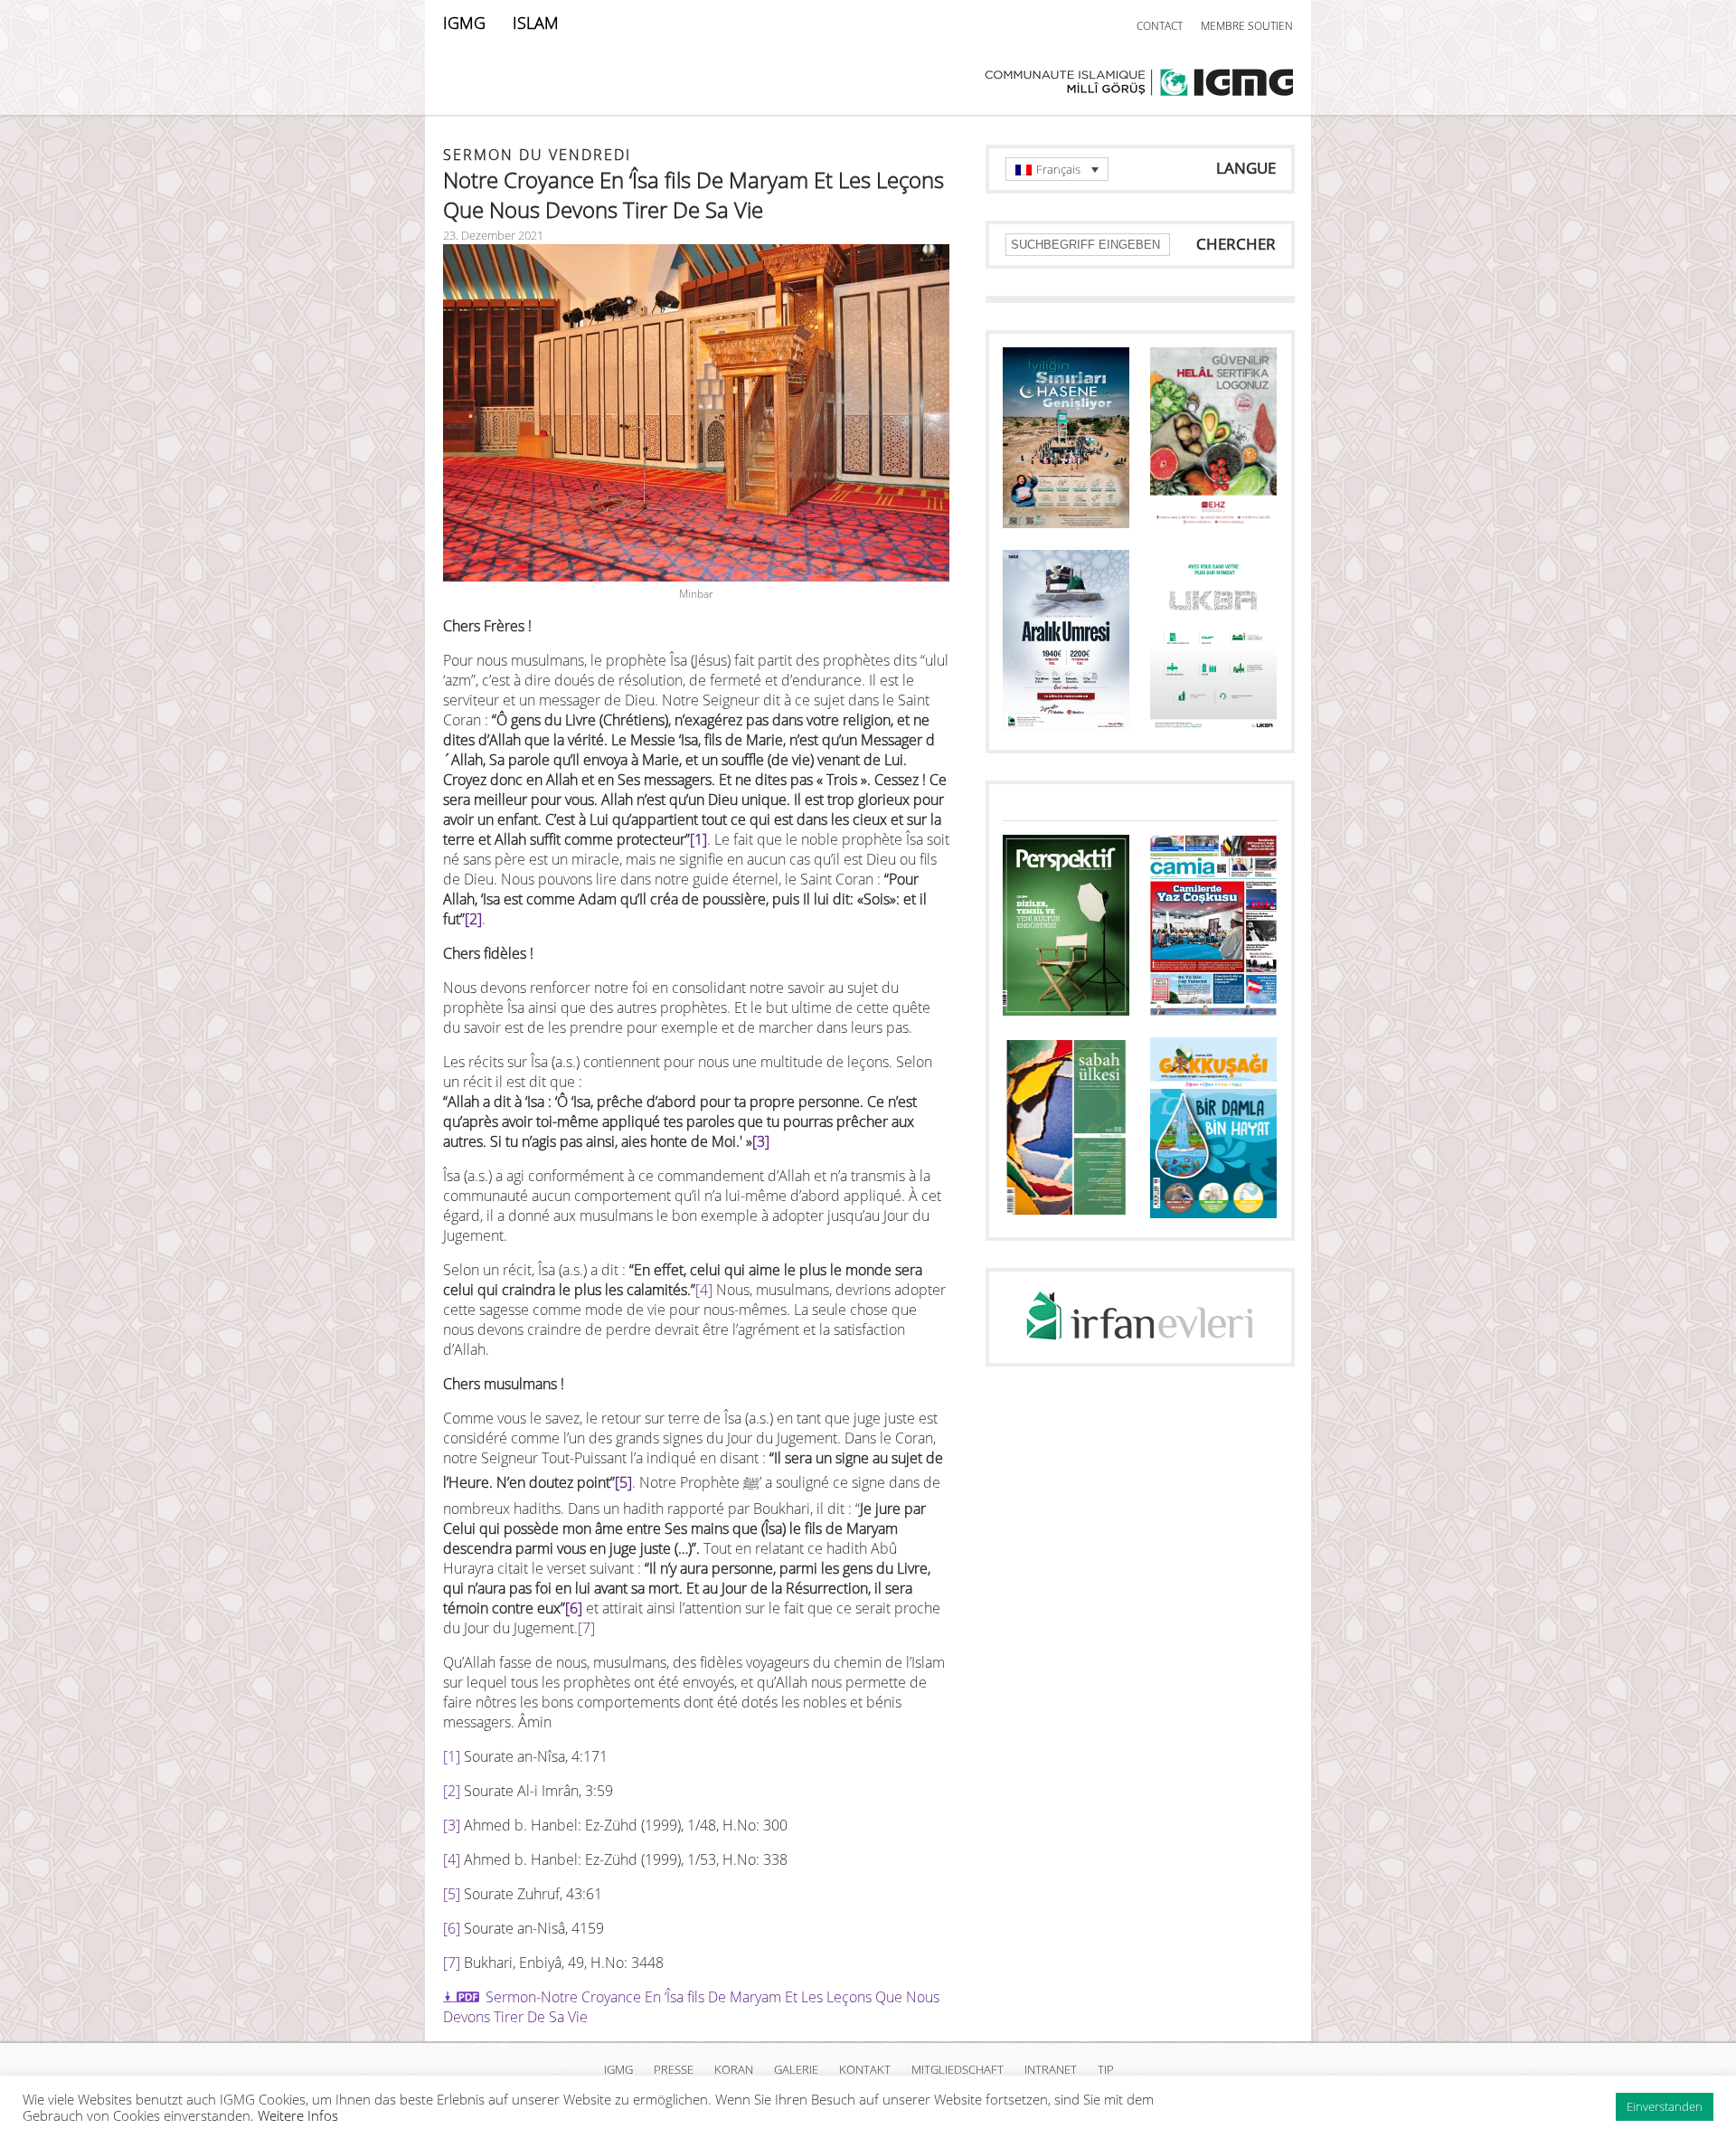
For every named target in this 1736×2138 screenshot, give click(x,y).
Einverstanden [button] (1665, 2106)
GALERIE (796, 2069)
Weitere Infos (298, 2115)
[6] (574, 1608)
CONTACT (1160, 26)
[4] (704, 1290)
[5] (623, 1482)
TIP (1106, 2069)
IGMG (464, 23)
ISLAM (536, 23)
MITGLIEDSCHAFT (958, 2069)
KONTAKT (865, 2069)
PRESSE (674, 2069)
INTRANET (1051, 2069)
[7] (586, 1628)
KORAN (734, 2069)
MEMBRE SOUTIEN (1247, 26)
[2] (473, 919)
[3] (761, 1141)
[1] (698, 839)
